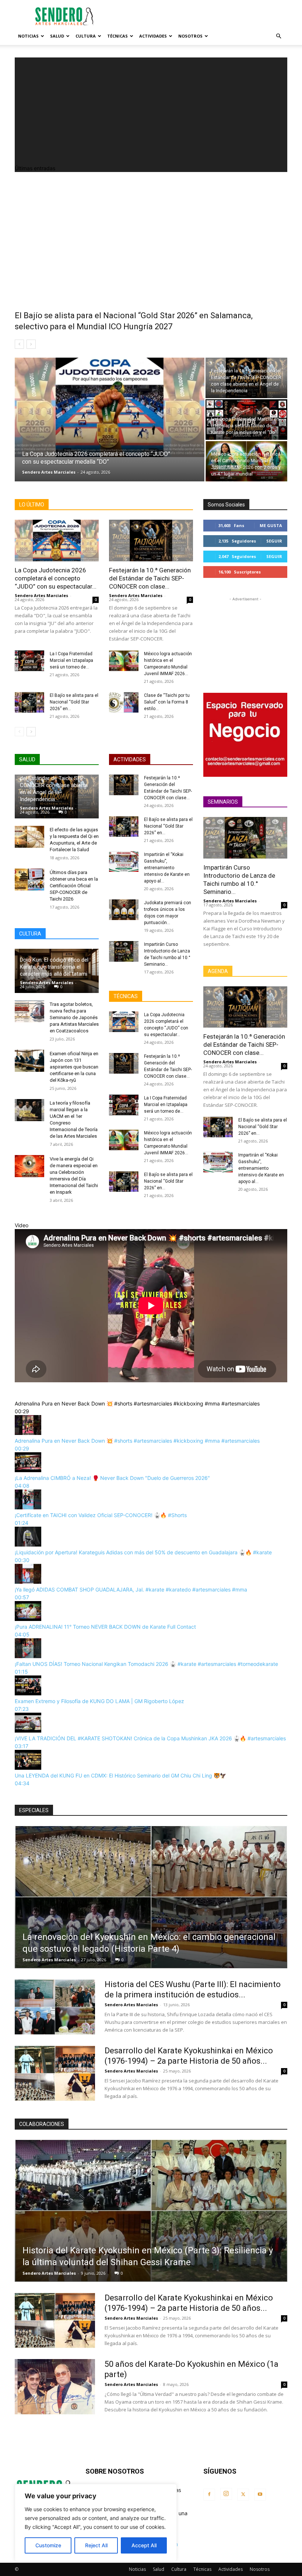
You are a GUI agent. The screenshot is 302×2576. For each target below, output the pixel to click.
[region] (96, 2523)
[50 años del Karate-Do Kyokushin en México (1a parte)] (55, 2387)
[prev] (19, 344)
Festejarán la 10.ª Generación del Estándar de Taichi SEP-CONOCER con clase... (150, 578)
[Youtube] (260, 2495)
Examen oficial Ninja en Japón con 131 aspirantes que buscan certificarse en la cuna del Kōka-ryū (74, 1067)
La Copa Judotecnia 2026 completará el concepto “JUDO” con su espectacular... (56, 578)
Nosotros (190, 36)
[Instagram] (226, 2494)
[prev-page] (19, 732)
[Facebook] (209, 2495)
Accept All (144, 2545)
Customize (48, 2545)
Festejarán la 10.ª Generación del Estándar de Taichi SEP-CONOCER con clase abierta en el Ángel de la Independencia (55, 785)
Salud (57, 36)
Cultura (86, 36)
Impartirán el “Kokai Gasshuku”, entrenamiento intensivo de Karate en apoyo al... (167, 868)
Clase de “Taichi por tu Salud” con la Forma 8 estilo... (167, 702)
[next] (31, 344)
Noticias (28, 36)
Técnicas (117, 36)
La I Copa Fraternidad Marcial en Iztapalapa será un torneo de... (71, 660)
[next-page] (31, 732)
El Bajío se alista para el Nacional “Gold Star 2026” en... (74, 702)
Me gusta (271, 525)
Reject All (96, 2545)
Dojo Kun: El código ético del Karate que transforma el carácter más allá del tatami (54, 967)
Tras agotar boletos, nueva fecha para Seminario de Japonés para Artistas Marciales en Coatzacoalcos (74, 1017)
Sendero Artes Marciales (49, 472)
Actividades (153, 36)
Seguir (274, 541)
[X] (243, 2495)
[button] (278, 36)
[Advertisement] (201, 16)
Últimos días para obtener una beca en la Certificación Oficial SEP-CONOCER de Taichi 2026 (74, 886)
